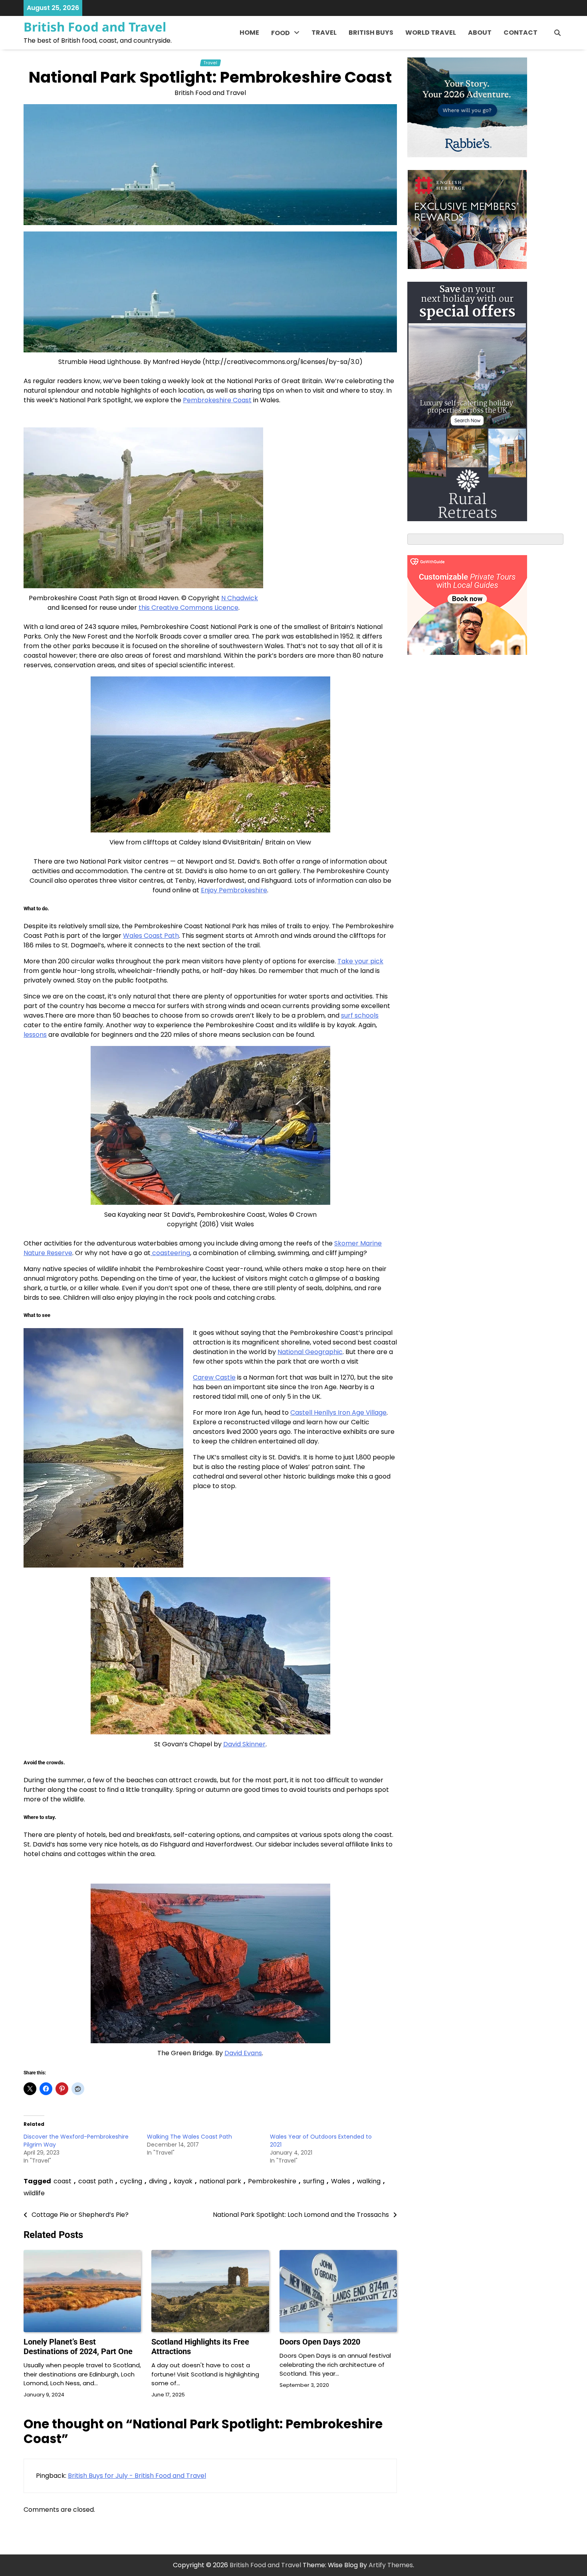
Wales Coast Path (151, 936)
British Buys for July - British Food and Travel (137, 2476)
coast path (96, 2181)
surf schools (360, 1015)
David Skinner (244, 1744)
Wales (341, 2181)
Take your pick (360, 961)
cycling (131, 2181)
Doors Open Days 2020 (320, 2342)
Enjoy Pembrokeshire (234, 890)
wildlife (34, 2193)
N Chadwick (240, 598)
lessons (35, 1035)
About (480, 33)
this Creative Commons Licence (188, 608)
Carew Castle (214, 1377)
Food (281, 33)
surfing (314, 2181)
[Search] (557, 33)
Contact (521, 33)
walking (369, 2181)
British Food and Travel (95, 27)
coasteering (170, 1253)
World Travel (431, 33)
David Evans (243, 2053)
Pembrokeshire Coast (217, 400)
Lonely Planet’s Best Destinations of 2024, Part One (78, 2347)
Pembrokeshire (272, 2181)
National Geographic (310, 1352)
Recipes (284, 68)
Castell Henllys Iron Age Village (338, 1413)
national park (220, 2181)
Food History (291, 52)
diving (158, 2181)
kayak (183, 2181)
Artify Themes (391, 2565)
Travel (324, 33)
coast (62, 2181)
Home (249, 33)
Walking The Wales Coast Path (189, 2137)
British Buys (371, 33)
